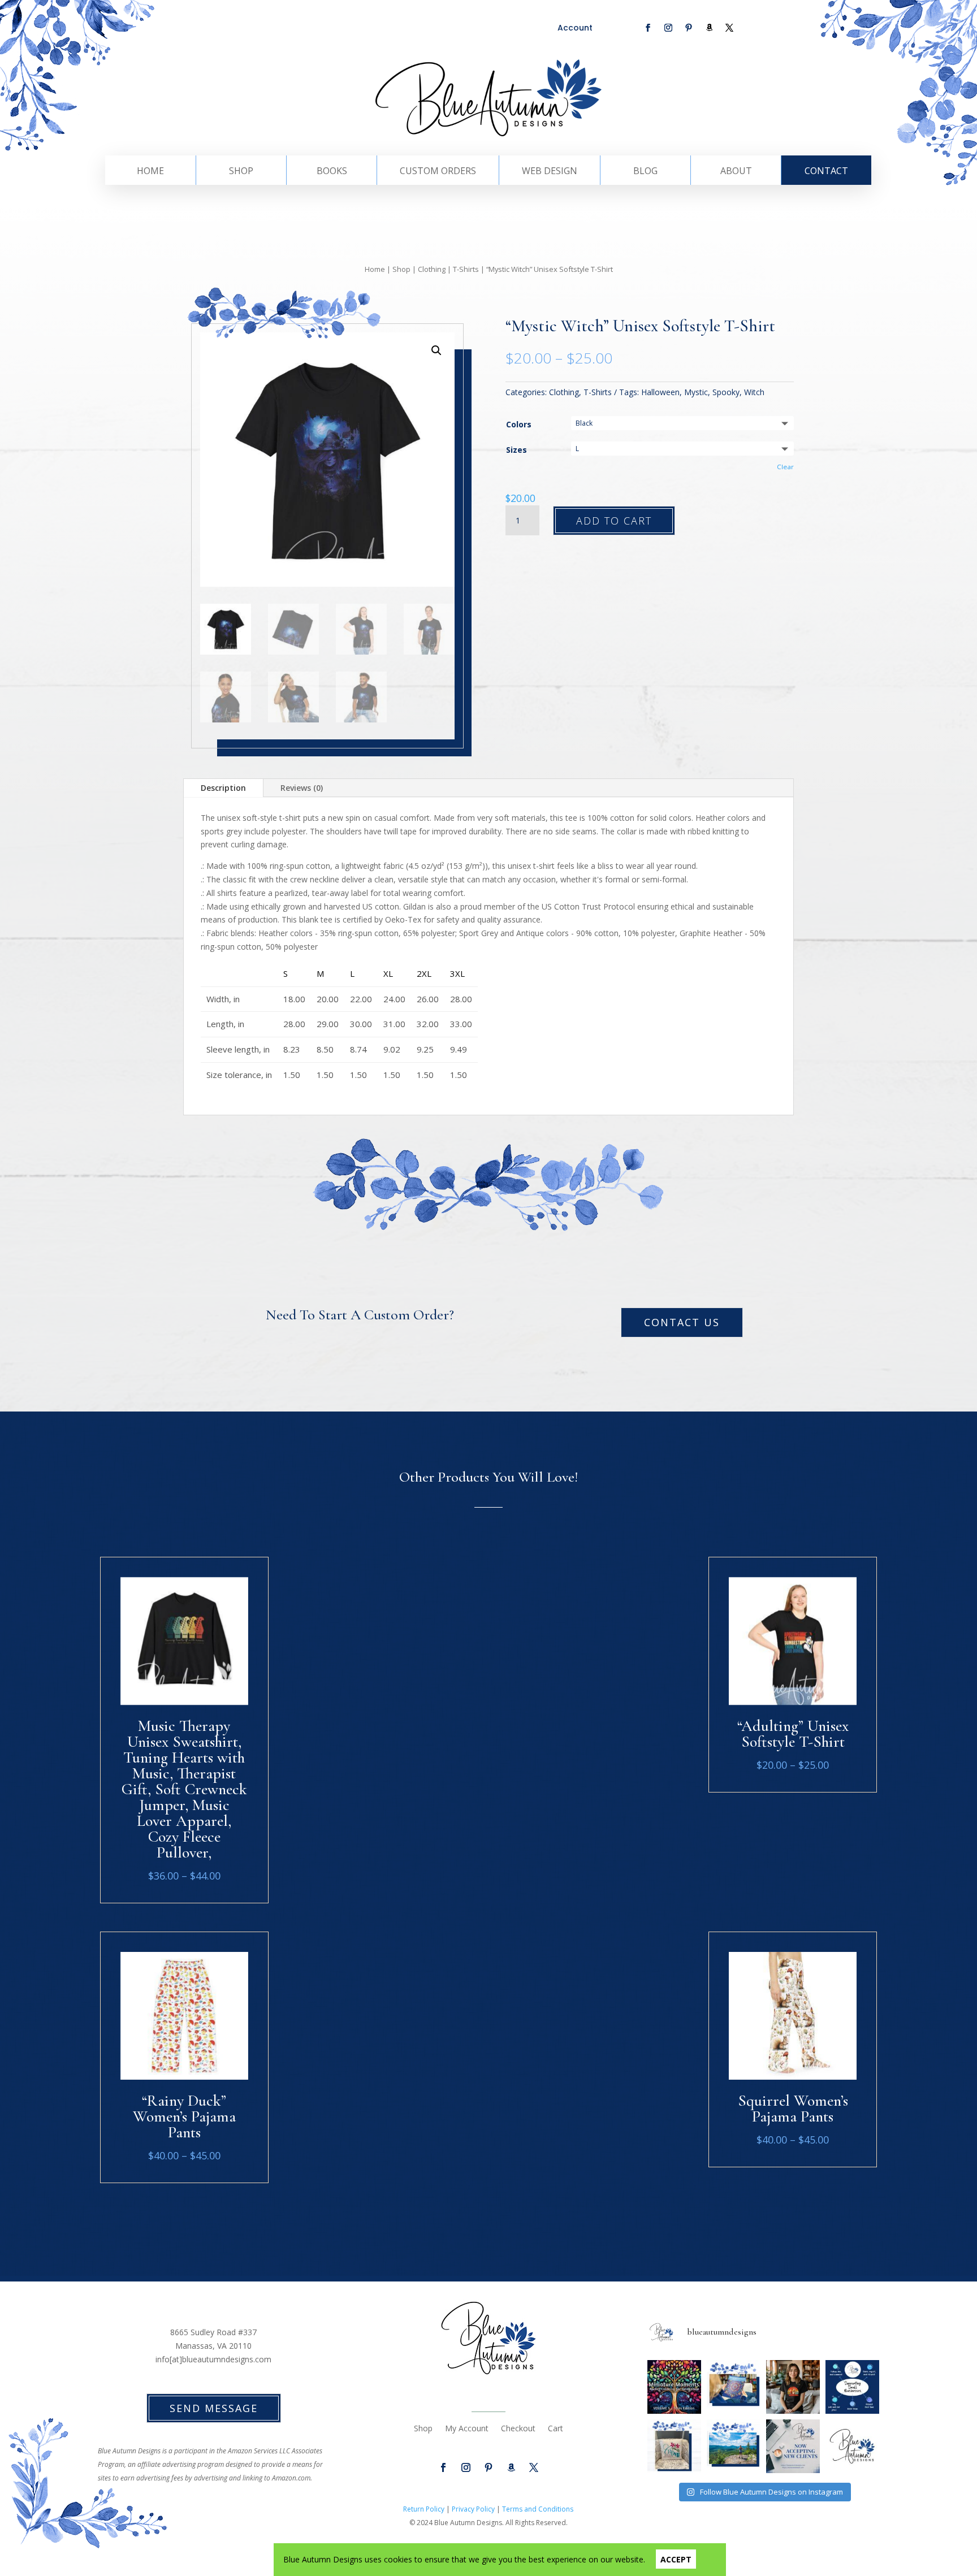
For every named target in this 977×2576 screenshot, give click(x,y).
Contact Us (682, 1322)
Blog (645, 172)
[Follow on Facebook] (648, 28)
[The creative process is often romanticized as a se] (674, 2446)
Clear (785, 467)
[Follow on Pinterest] (689, 28)
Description (223, 788)
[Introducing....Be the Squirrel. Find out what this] (793, 2387)
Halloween (660, 392)
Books (332, 172)
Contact (826, 172)
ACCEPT (676, 2559)
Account (575, 28)
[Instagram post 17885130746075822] (852, 2446)
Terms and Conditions (538, 2509)
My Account (467, 2429)
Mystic (696, 392)
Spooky (726, 392)
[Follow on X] (729, 28)
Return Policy (424, 2509)
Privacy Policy (473, 2509)
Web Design (550, 172)
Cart (555, 2429)
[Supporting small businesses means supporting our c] (852, 2387)
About (736, 172)
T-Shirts (466, 269)
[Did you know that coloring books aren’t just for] (734, 2387)
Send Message (214, 2408)
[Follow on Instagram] (668, 28)
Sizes (516, 450)
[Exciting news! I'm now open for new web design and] (793, 2446)
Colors (519, 424)
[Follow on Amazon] (709, 28)
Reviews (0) (302, 788)
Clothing (432, 269)
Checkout (518, 2429)
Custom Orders (438, 172)
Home (150, 172)
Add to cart (614, 521)
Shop (241, 172)
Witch (754, 392)
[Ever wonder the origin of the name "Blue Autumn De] (734, 2446)
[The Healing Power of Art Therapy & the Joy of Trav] (674, 2387)
